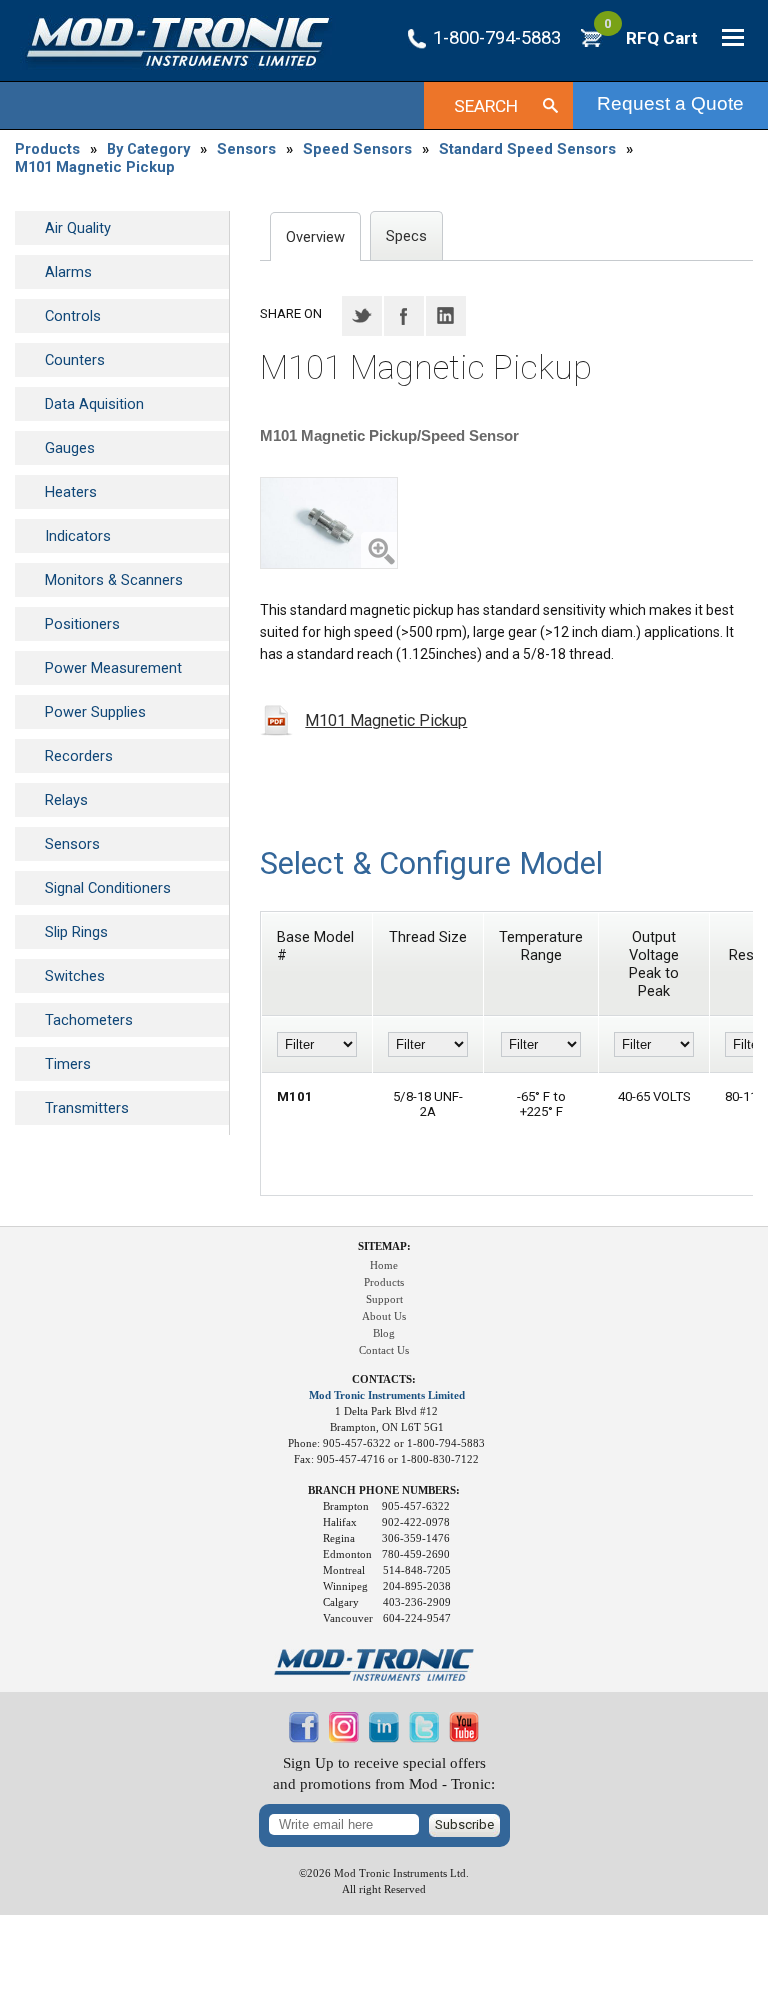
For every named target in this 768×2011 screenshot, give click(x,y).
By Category (148, 149)
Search (486, 106)
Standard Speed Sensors (527, 149)
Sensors (246, 149)
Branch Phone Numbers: (384, 1490)
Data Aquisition (94, 404)
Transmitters (87, 1108)
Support (384, 1299)
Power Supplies (95, 712)
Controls (73, 316)
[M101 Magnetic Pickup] (329, 523)
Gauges (70, 448)
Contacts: (384, 1379)
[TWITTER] (424, 1738)
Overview (315, 237)
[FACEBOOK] (304, 1738)
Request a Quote (670, 103)
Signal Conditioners (108, 888)
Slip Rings (76, 932)
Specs (406, 236)
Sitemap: (384, 1246)
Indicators (78, 536)
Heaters (71, 492)
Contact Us (384, 1350)
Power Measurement (113, 668)
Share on (291, 313)
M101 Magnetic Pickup (95, 167)
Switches (75, 976)
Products (47, 149)
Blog (384, 1333)
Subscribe (464, 1824)
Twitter (362, 316)
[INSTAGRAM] (344, 1738)
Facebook (404, 316)
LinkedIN (446, 316)
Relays (66, 800)
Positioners (82, 624)
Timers (68, 1064)
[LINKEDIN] (384, 1738)
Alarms (68, 272)
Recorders (79, 756)
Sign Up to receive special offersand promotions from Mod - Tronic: (384, 1773)
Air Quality (78, 228)
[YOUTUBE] (464, 1738)
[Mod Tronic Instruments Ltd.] (178, 42)
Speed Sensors (357, 149)
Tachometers (89, 1020)
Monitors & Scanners (114, 580)
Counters (75, 360)
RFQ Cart (651, 38)
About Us (384, 1316)
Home (384, 1265)
